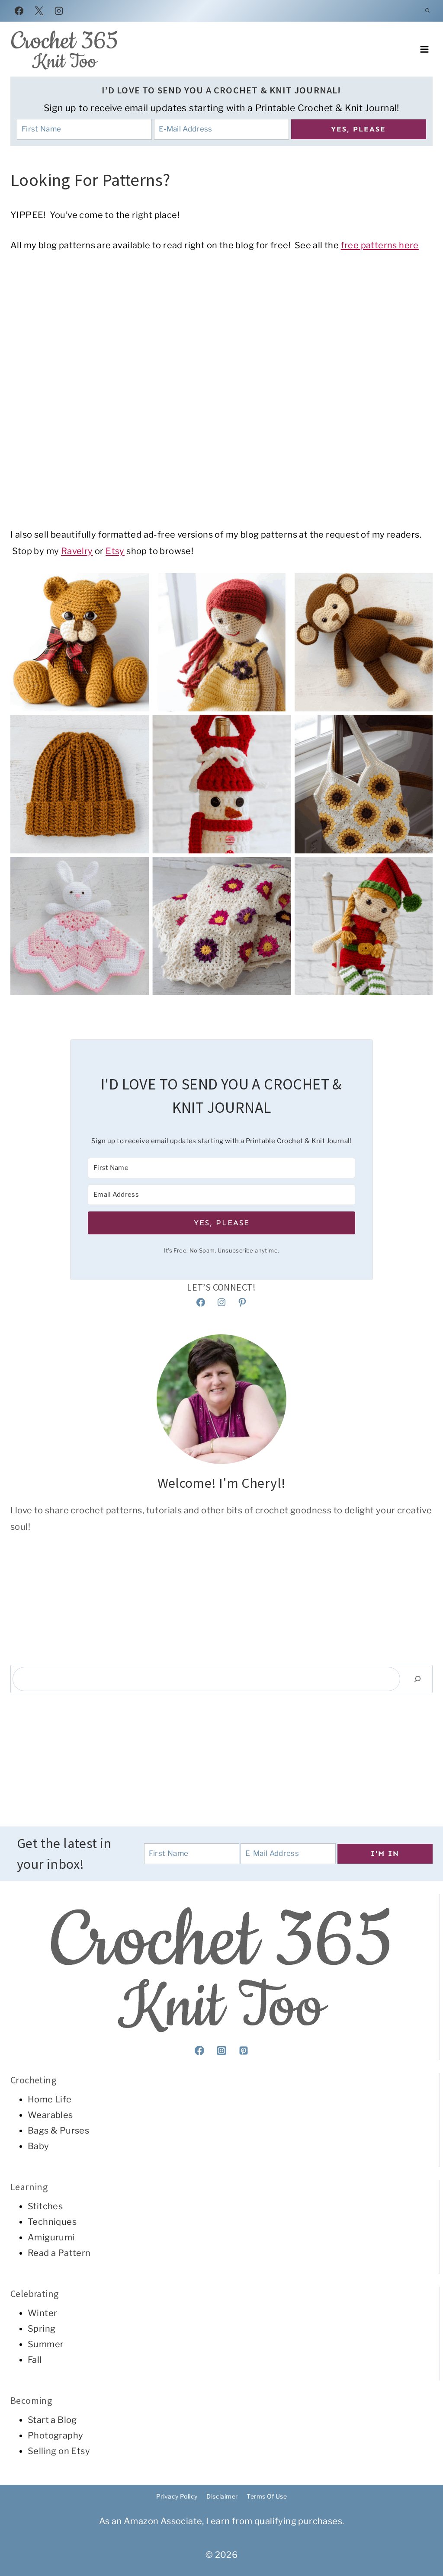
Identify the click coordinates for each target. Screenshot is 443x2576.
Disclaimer (222, 2496)
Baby (39, 2146)
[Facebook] (19, 11)
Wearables (50, 2115)
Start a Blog (52, 2420)
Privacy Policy (177, 2496)
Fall (35, 2360)
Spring (42, 2329)
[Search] (417, 1679)
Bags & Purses (58, 2131)
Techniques (52, 2222)
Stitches (45, 2206)
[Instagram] (59, 11)
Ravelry (77, 551)
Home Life (50, 2099)
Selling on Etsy (59, 2451)
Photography (55, 2435)
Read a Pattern (59, 2253)
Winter (42, 2313)
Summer (46, 2344)
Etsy (115, 551)
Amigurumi (51, 2237)
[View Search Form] (427, 11)
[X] (39, 11)
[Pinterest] (244, 2051)
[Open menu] (424, 50)
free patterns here (380, 245)
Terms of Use (267, 2496)
